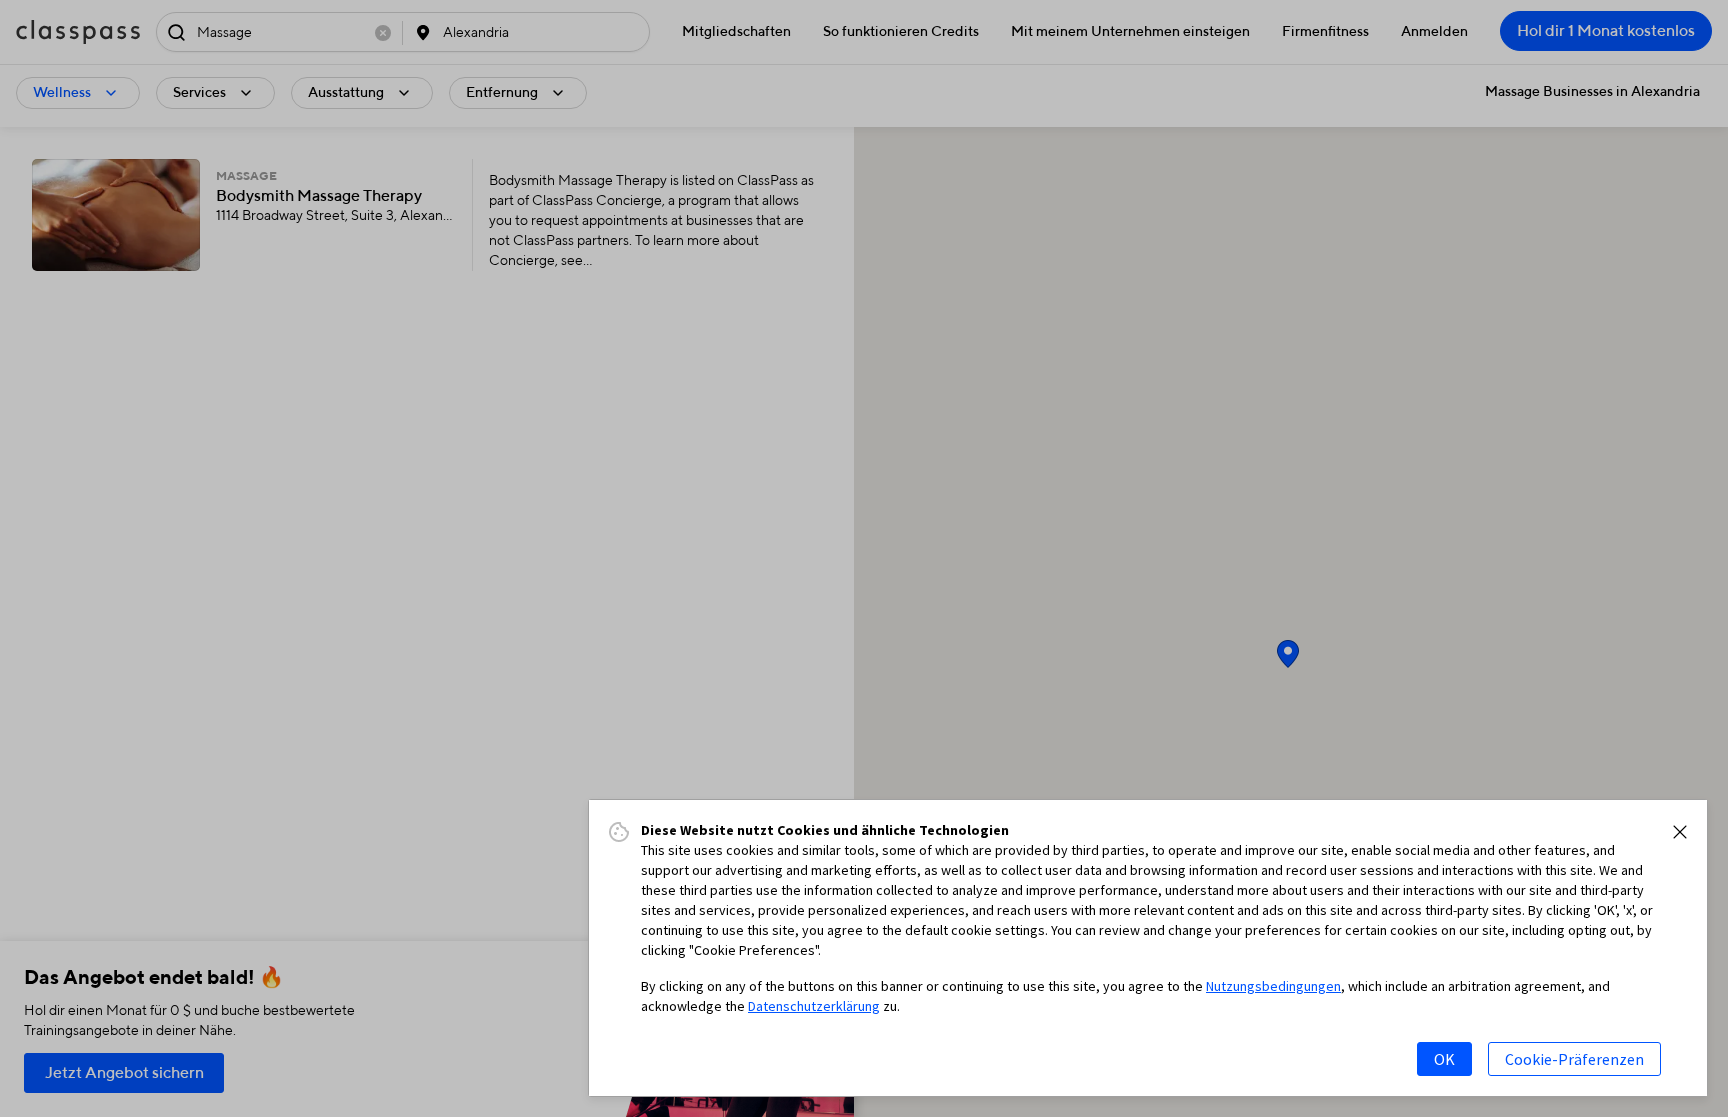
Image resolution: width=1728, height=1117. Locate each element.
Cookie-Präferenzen (1574, 1059)
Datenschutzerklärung (814, 1006)
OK (1444, 1059)
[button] (1680, 832)
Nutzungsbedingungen (1273, 986)
